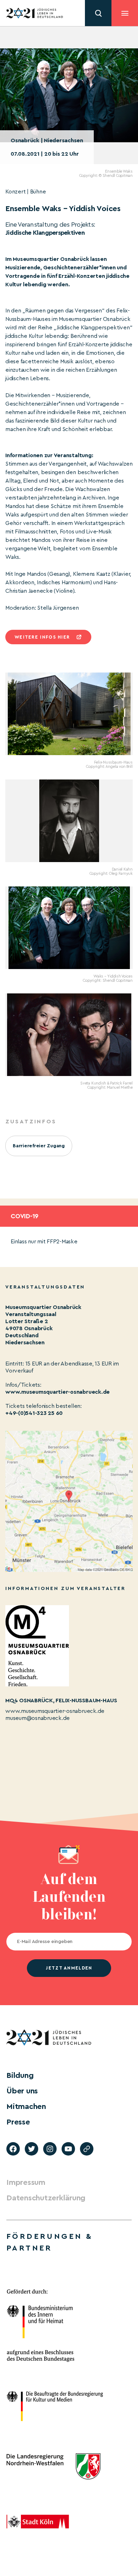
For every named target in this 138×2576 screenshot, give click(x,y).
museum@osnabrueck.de (38, 1718)
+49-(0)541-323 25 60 (34, 1413)
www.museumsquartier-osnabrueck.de (57, 1392)
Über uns (22, 2091)
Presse (18, 2122)
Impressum (26, 2182)
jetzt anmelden (69, 1968)
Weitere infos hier (42, 637)
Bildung (20, 2075)
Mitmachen (26, 2106)
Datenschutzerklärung (46, 2198)
